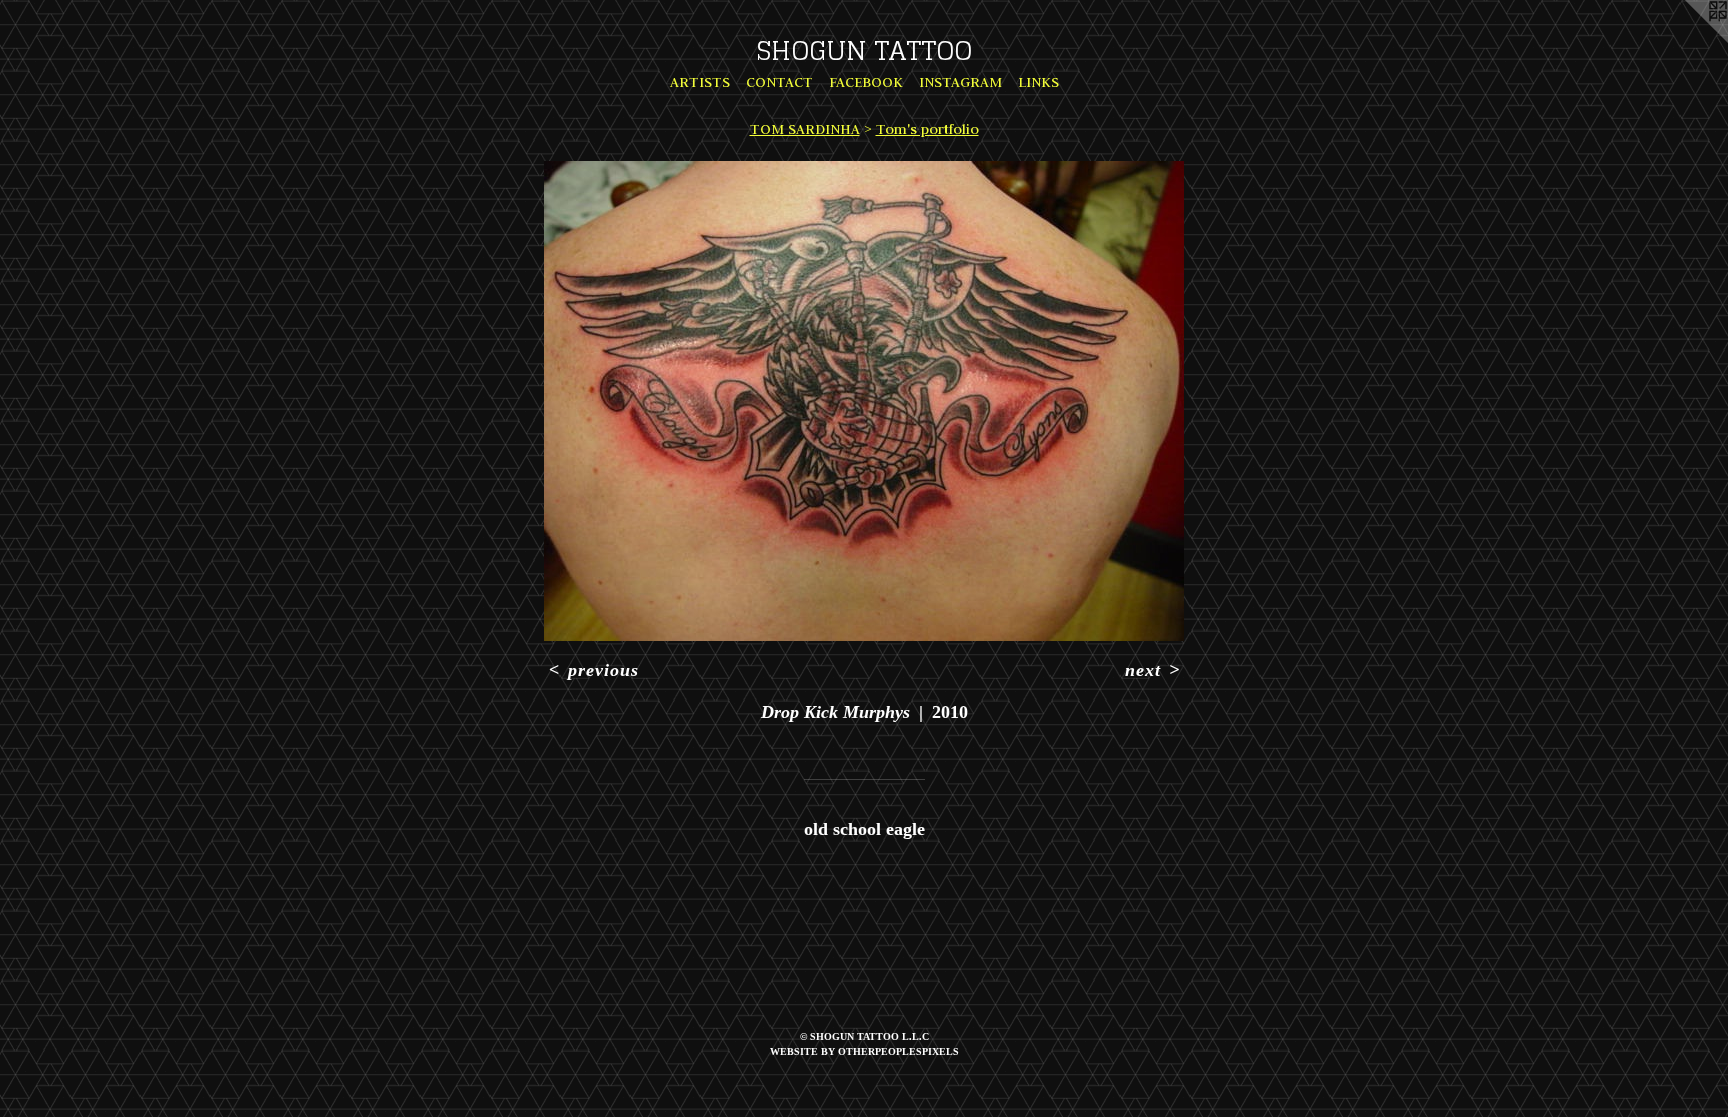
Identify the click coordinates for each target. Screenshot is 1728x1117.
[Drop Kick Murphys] (864, 401)
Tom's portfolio (927, 129)
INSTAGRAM (960, 82)
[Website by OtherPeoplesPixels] (1688, 40)
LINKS (1038, 82)
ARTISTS (700, 82)
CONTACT (779, 82)
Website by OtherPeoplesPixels (864, 1051)
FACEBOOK (866, 82)
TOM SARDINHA (805, 129)
